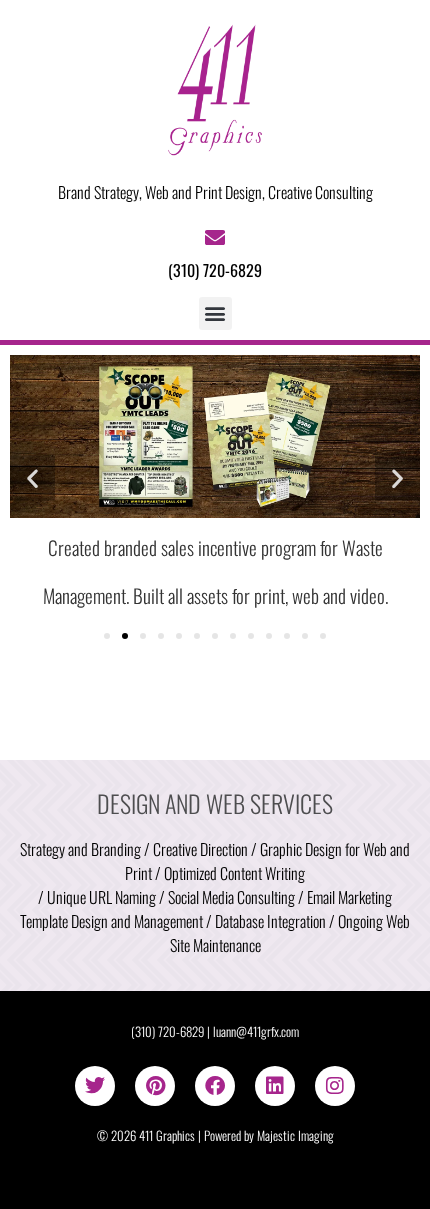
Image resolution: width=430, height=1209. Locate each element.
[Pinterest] (155, 1086)
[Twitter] (95, 1086)
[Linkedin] (275, 1086)
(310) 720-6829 (167, 1031)
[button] (215, 313)
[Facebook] (215, 1086)
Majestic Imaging (295, 1135)
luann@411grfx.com (256, 1031)
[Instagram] (335, 1086)
